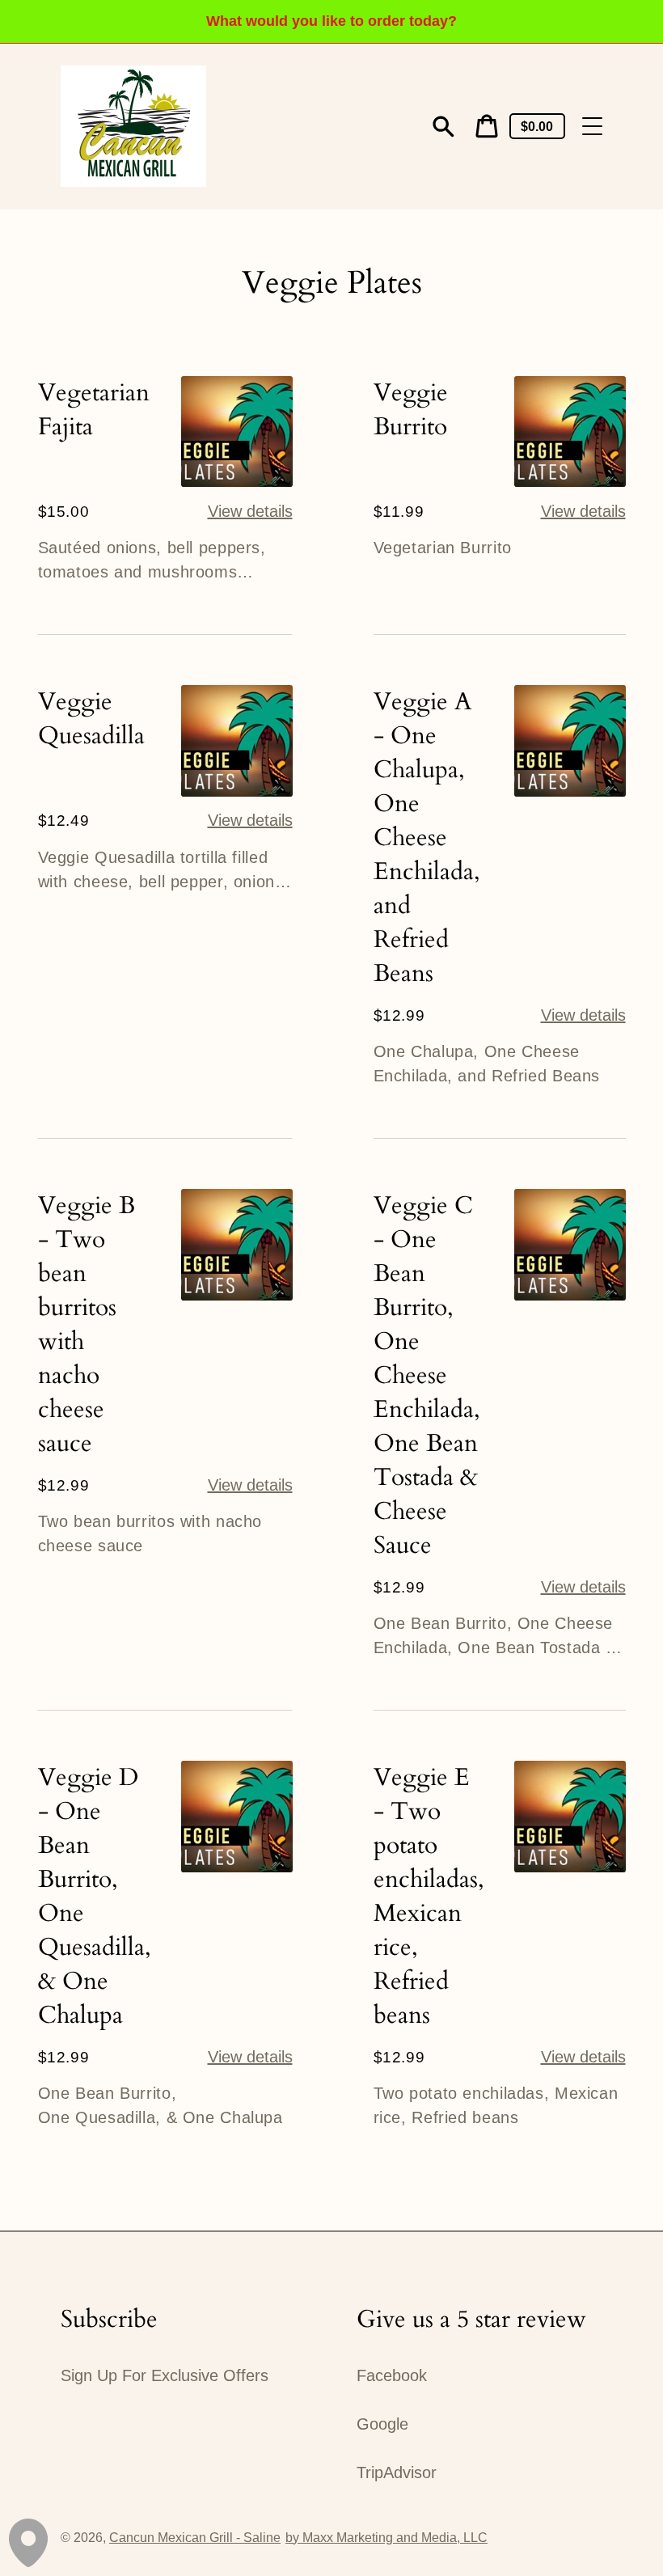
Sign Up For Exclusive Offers (165, 2375)
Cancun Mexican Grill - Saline (195, 2538)
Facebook (392, 2375)
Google (382, 2424)
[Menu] (592, 127)
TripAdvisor (397, 2472)
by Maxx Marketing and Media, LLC (386, 2538)
